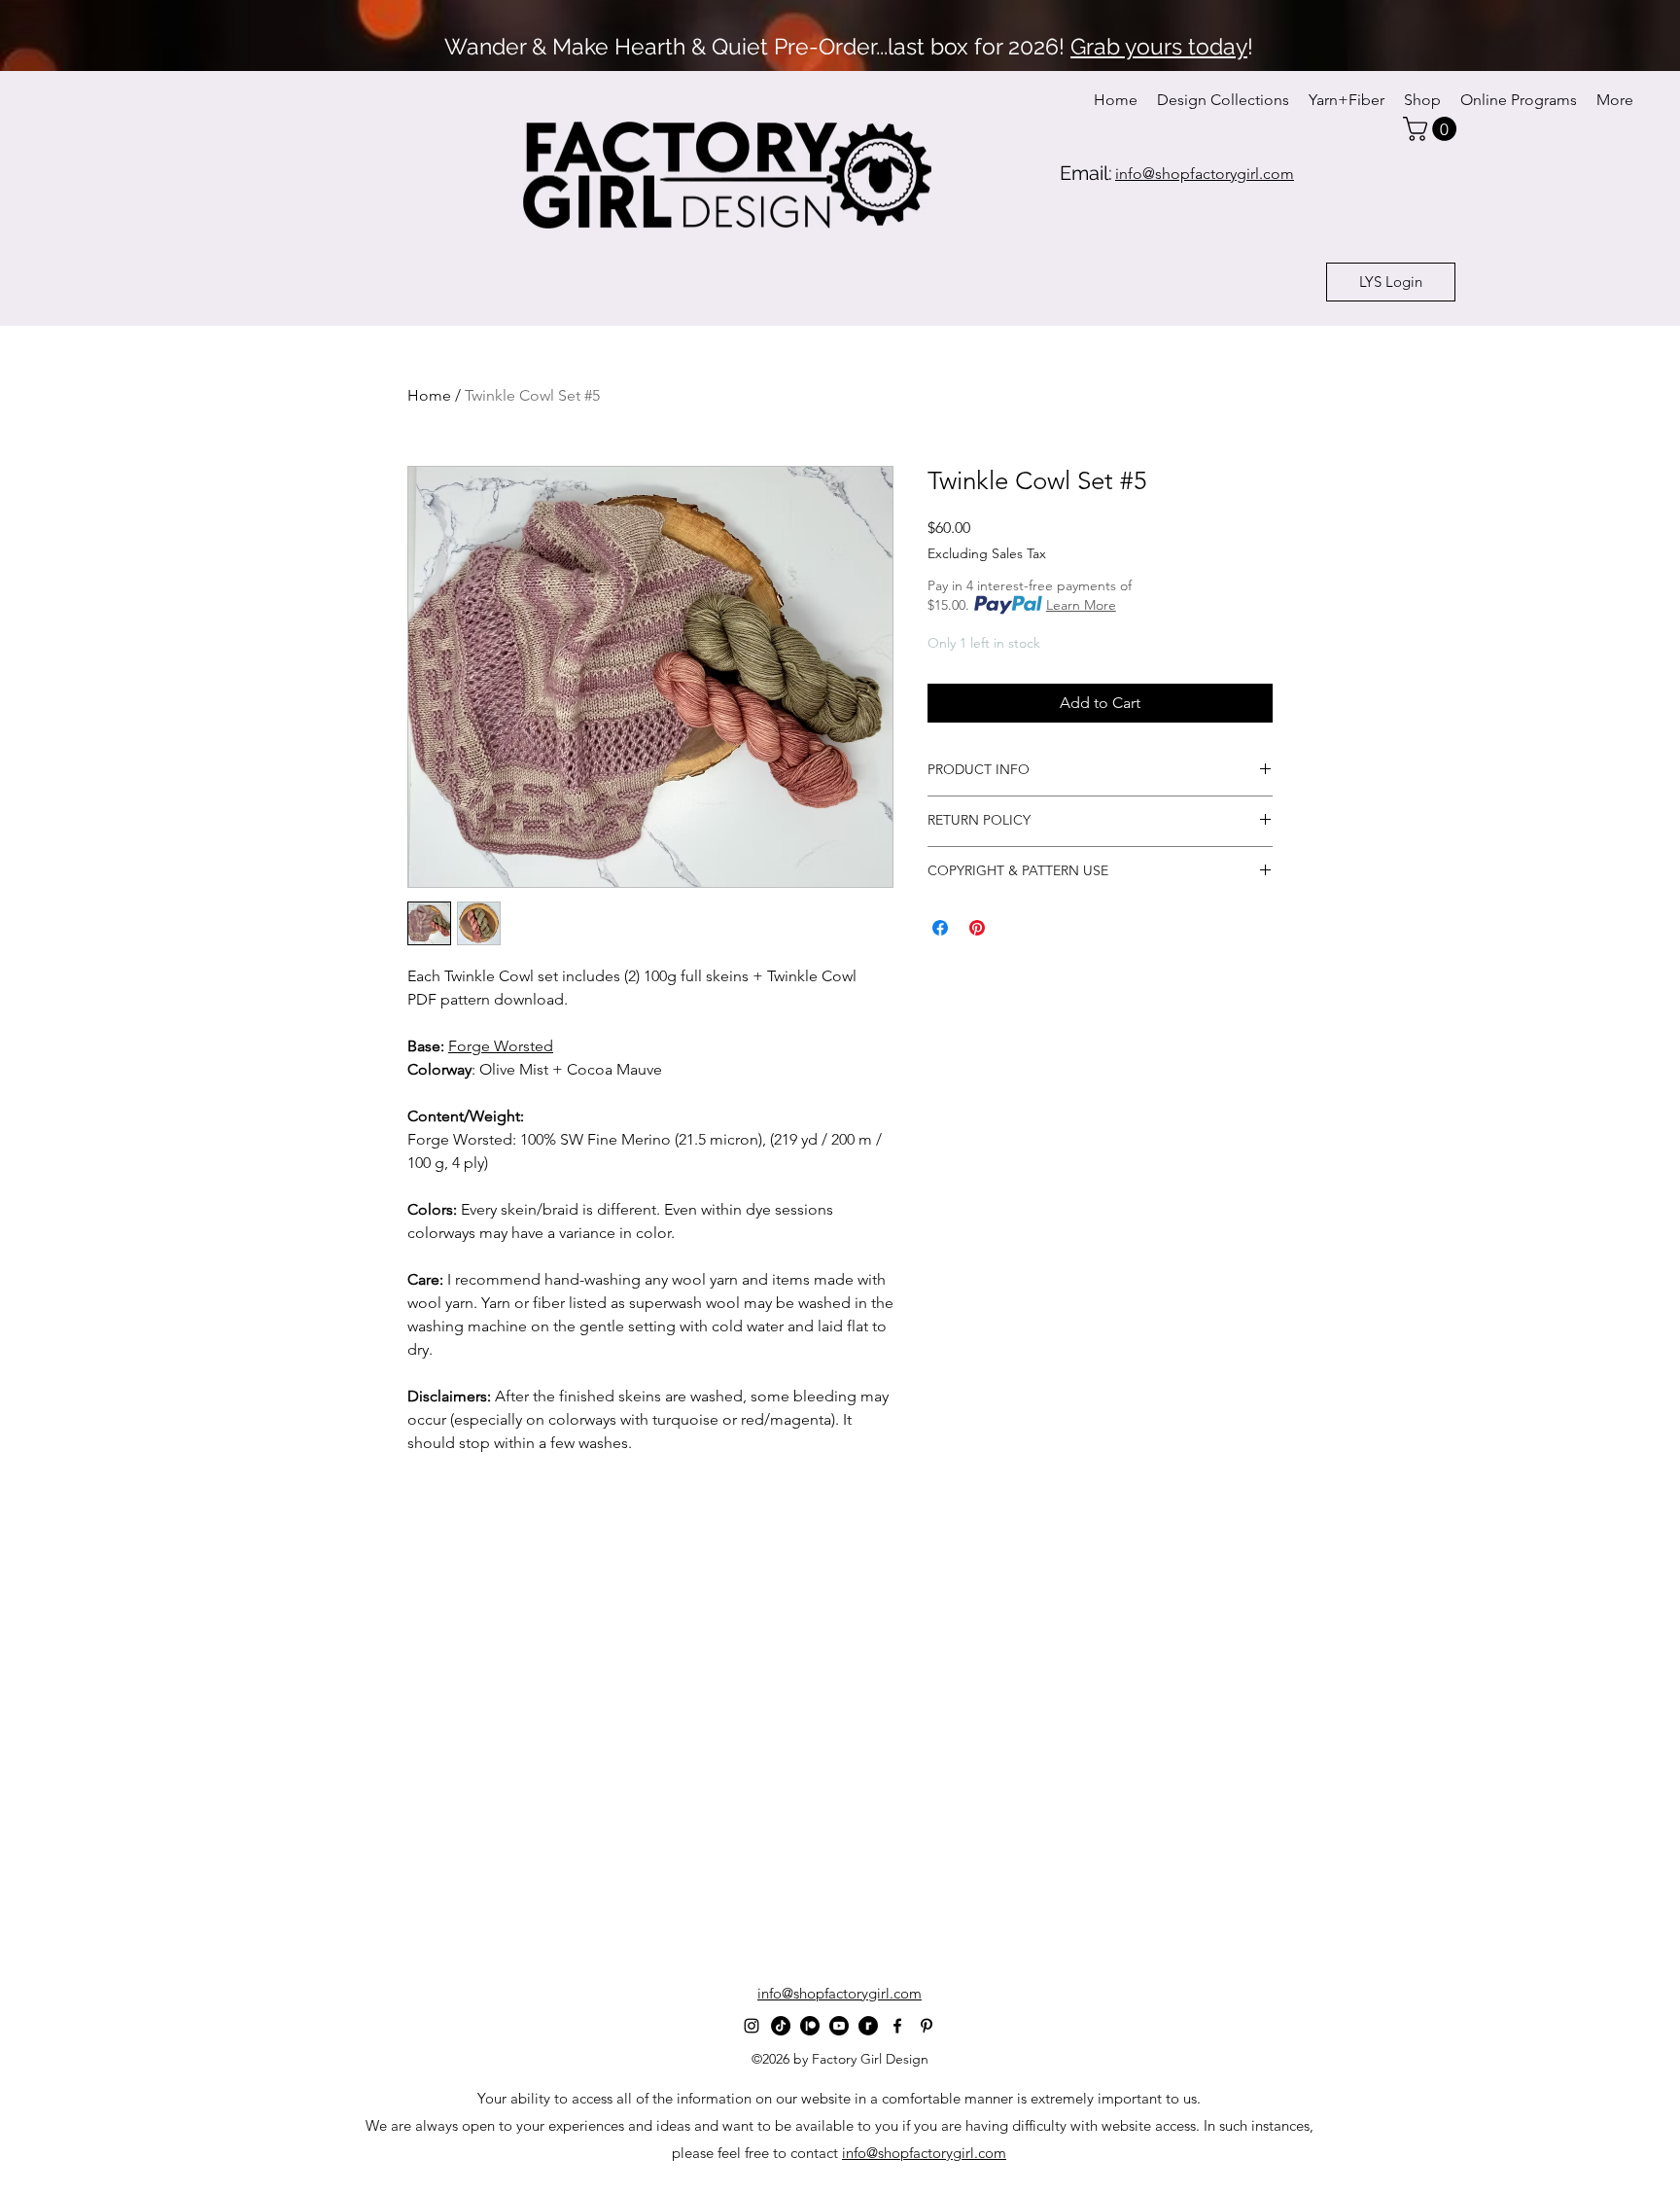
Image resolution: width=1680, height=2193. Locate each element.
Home (429, 395)
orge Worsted (505, 1046)
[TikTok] (781, 2026)
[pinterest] (927, 2026)
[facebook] (897, 2026)
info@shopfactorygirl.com (924, 2153)
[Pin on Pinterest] (977, 928)
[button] (1433, 129)
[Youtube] (839, 2026)
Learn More (1081, 605)
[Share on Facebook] (940, 928)
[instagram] (752, 2026)
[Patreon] (810, 2026)
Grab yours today (1159, 46)
